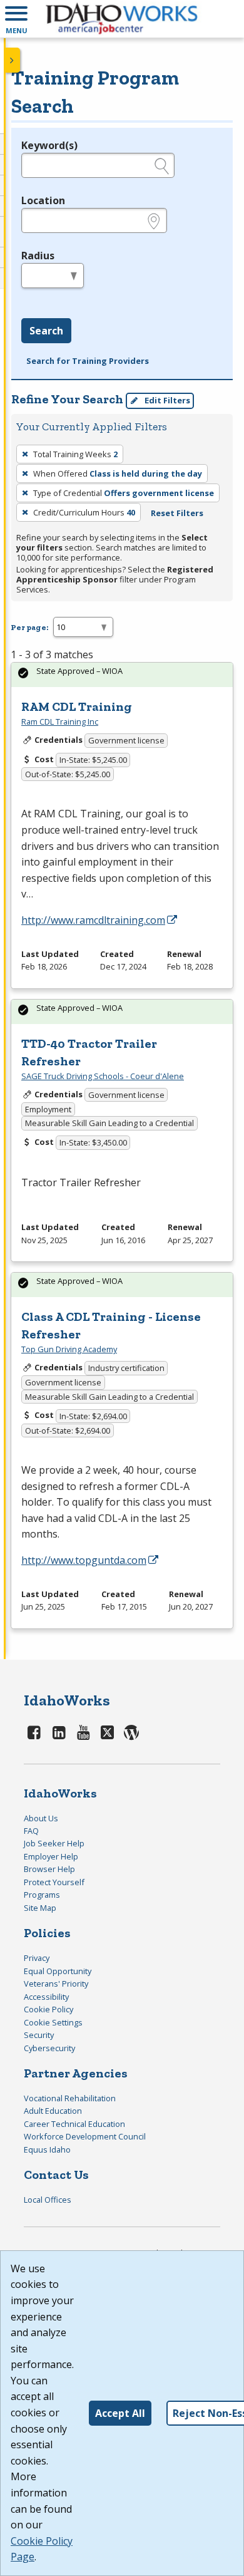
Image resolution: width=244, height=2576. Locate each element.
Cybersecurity (49, 2048)
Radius (38, 256)
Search (46, 331)
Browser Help (49, 1869)
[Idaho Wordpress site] (131, 1732)
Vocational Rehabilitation (70, 2098)
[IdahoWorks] (122, 19)
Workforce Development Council (85, 2136)
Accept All (120, 2413)
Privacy (37, 1958)
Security (39, 2035)
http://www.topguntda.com (84, 1560)
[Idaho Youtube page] (84, 1732)
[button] (16, 19)
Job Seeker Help (54, 1843)
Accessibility (46, 1997)
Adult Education (53, 2111)
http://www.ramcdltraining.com (93, 920)
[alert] (122, 675)
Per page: (29, 627)
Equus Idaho (47, 2149)
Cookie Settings (53, 2022)
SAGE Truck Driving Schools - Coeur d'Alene (103, 1076)
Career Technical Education (74, 2124)
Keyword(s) (49, 145)
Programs (42, 1895)
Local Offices (48, 2200)
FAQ (31, 1831)
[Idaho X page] (110, 1732)
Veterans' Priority (56, 1984)
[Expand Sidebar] (13, 60)
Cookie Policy (48, 2009)
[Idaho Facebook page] (34, 1732)
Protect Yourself (54, 1882)
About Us (41, 1818)
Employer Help (51, 1856)
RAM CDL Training (77, 706)
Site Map (40, 1908)
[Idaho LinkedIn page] (59, 1732)
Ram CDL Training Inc (60, 722)
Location (43, 200)
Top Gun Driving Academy (69, 1349)
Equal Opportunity (58, 1971)
